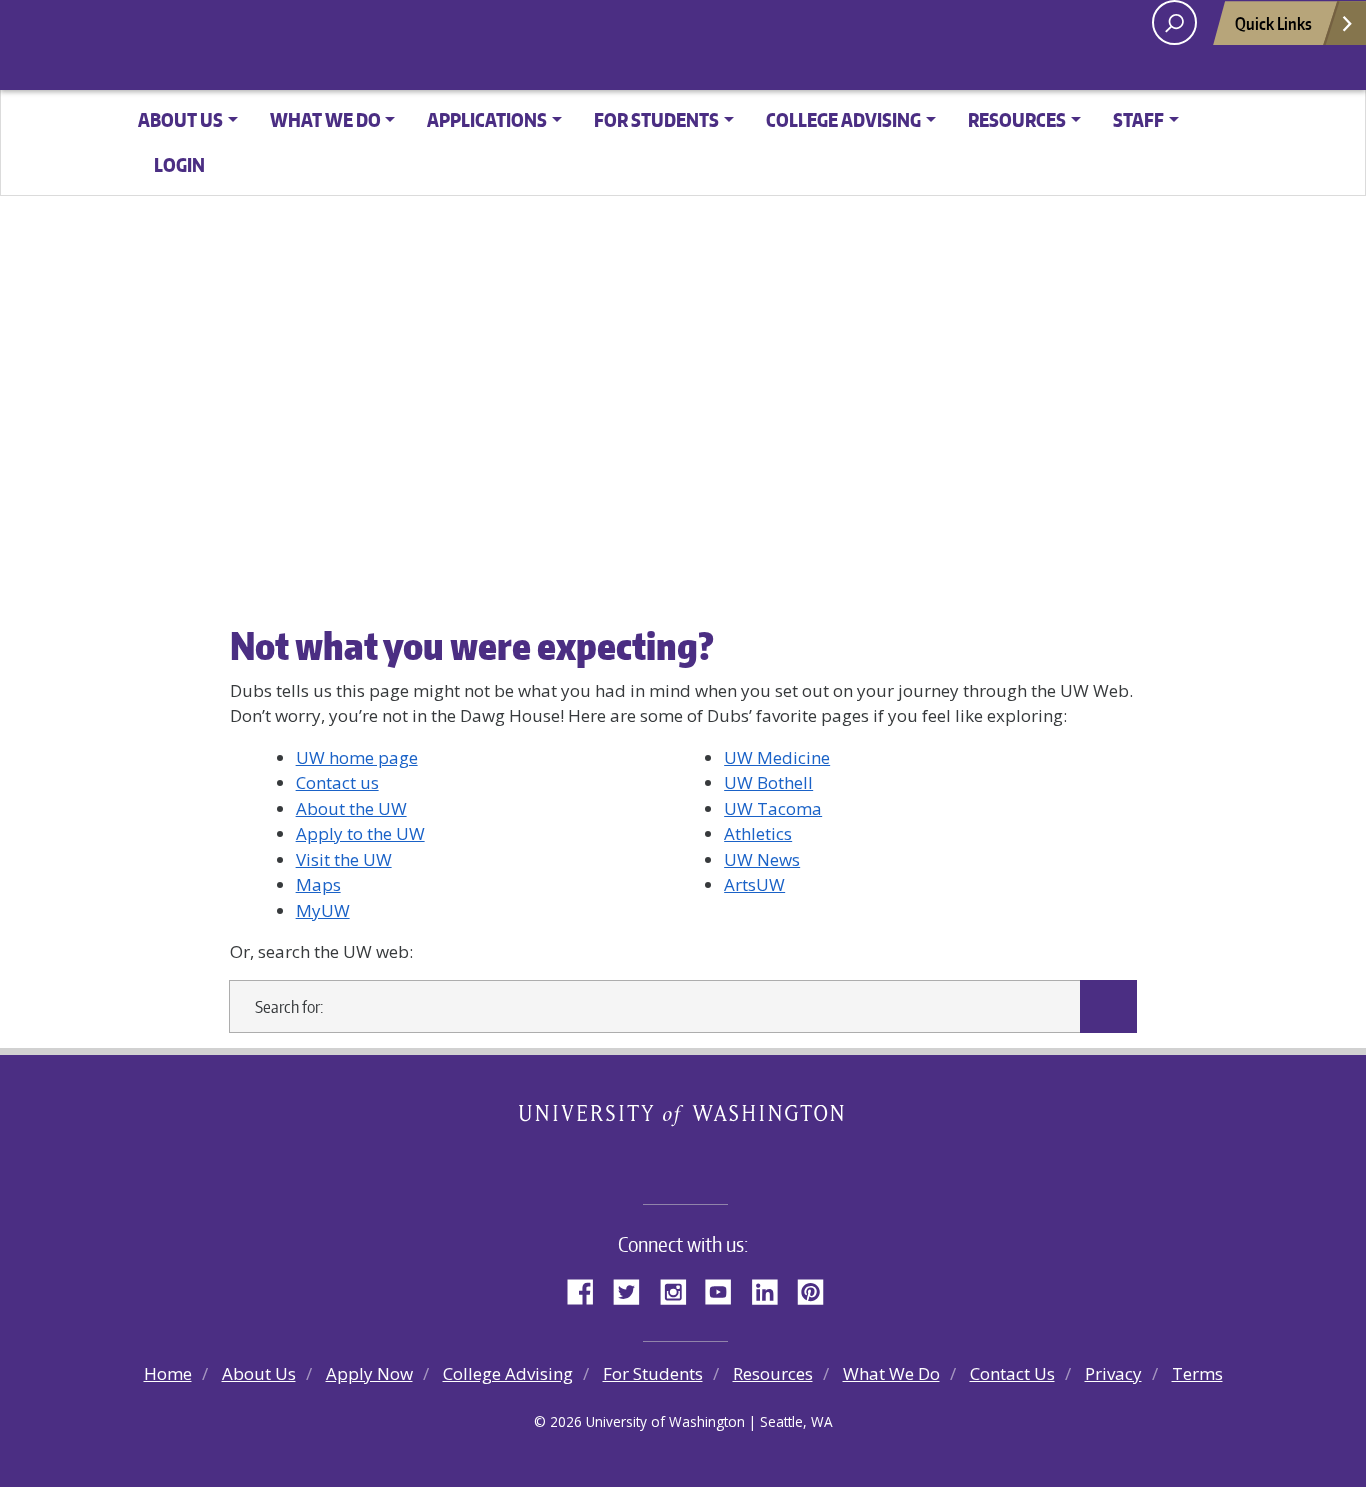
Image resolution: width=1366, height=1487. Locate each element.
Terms (1197, 1373)
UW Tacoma (773, 808)
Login (179, 164)
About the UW (351, 808)
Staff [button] (1138, 119)
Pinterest (818, 1289)
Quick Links (1273, 23)
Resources (773, 1373)
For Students (653, 1373)
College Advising (508, 1373)
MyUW (323, 910)
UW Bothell (768, 782)
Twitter (634, 1289)
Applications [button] (487, 119)
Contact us (337, 782)
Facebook (588, 1289)
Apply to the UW (360, 833)
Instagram (680, 1289)
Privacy (1113, 1373)
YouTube (726, 1289)
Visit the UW (344, 859)
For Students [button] (656, 119)
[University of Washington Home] (378, 46)
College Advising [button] (843, 119)
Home (168, 1373)
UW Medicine (777, 757)
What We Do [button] (325, 119)
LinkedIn (772, 1289)
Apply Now (369, 1373)
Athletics (758, 833)
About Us (259, 1373)
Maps (318, 884)
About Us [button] (180, 119)
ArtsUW (754, 884)
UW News (762, 859)
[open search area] (1174, 22)
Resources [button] (1017, 119)
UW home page (357, 757)
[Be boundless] (683, 1159)
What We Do (891, 1373)
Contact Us (1012, 1373)
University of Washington (683, 1118)
